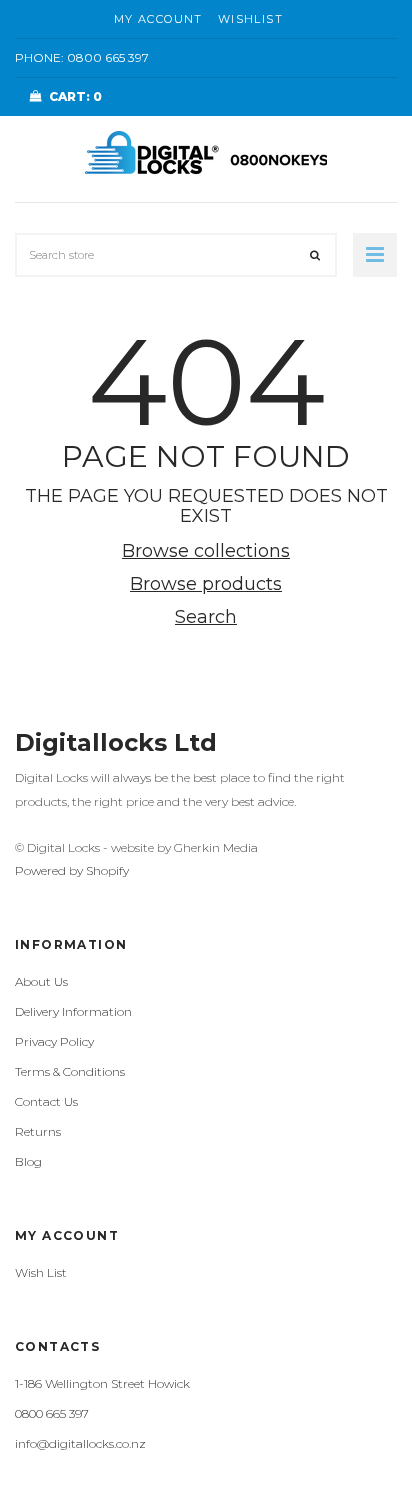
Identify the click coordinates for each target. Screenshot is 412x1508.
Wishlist (250, 19)
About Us (41, 981)
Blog (28, 1161)
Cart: (75, 96)
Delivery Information (73, 1011)
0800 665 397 (108, 57)
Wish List (41, 1272)
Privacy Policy (54, 1041)
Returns (38, 1131)
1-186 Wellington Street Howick (102, 1383)
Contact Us (46, 1101)
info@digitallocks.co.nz (80, 1443)
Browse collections (206, 551)
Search (206, 617)
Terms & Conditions (70, 1071)
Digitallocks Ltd (116, 742)
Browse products (206, 584)
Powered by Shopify (72, 870)
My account (158, 19)
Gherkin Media (216, 847)
